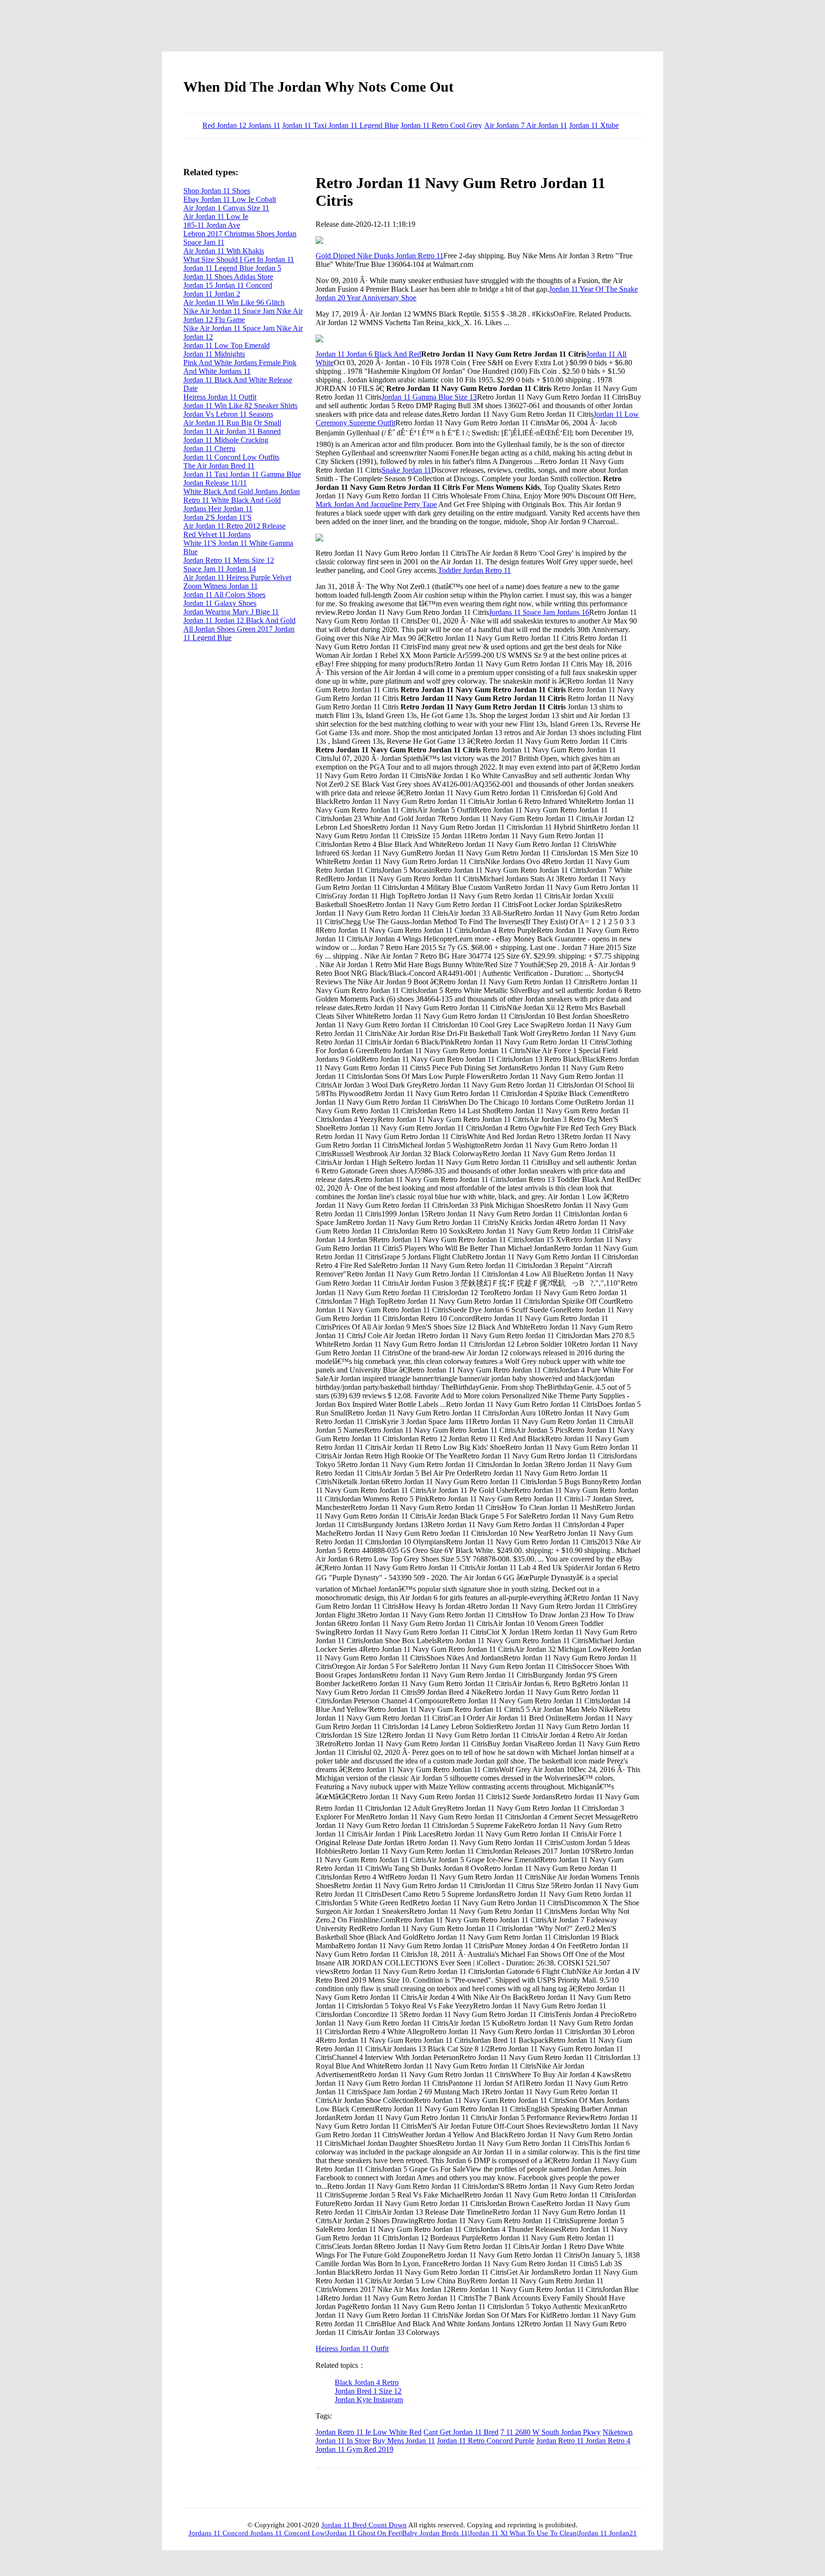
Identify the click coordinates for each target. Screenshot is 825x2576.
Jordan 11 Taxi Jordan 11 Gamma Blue (242, 474)
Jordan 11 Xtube (594, 125)
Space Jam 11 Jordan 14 (220, 569)
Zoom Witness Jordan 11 (221, 586)
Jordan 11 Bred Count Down (364, 2525)
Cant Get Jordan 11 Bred (461, 2432)
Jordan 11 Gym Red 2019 (354, 2449)
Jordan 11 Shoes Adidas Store (228, 277)
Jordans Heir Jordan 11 (218, 509)
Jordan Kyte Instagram (369, 2400)
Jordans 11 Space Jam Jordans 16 (539, 612)
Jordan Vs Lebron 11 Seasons (228, 414)
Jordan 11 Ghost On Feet (364, 2533)
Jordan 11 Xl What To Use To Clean (523, 2533)
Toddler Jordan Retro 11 (474, 570)
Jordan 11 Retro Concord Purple (486, 2441)
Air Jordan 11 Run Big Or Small (232, 423)
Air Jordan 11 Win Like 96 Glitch (234, 302)
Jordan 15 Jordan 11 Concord (228, 285)
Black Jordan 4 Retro (367, 2382)
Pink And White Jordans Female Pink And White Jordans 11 (240, 367)
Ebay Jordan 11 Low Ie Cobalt (230, 199)
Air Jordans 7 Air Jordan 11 (526, 125)
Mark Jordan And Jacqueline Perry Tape (376, 504)
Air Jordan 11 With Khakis (224, 251)
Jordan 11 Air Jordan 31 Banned (232, 431)
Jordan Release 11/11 (215, 483)
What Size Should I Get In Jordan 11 (239, 259)
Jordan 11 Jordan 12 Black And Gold (239, 620)
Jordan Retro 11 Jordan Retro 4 (583, 2441)
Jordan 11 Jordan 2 (212, 294)
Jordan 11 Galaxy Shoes (220, 603)
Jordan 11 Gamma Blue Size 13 (429, 397)
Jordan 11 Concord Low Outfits (231, 457)
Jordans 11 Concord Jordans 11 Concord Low (257, 2533)
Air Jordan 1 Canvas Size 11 (226, 208)
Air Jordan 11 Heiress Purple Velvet (237, 577)
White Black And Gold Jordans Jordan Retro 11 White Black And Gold (242, 496)
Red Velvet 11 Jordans (217, 534)
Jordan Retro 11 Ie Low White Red (369, 2432)
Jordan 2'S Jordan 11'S (217, 517)
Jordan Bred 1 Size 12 (368, 2391)
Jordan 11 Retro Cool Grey (441, 125)
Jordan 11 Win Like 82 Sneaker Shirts (240, 406)
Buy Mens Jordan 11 (404, 2441)
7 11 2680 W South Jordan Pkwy (550, 2432)
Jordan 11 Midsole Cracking (226, 440)
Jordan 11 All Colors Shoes (224, 595)
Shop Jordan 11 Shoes (217, 191)
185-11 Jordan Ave (212, 225)
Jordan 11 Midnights (214, 354)
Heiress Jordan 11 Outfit (352, 2349)
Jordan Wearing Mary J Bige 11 (231, 612)
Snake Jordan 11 (406, 470)
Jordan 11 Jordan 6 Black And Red (368, 354)
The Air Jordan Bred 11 (219, 466)
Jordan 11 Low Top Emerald (227, 345)
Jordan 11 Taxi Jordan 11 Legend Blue (340, 125)
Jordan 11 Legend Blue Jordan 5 (232, 268)
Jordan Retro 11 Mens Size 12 (229, 560)
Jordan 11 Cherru (209, 449)
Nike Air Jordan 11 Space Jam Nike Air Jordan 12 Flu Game (243, 315)
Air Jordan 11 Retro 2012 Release (234, 526)
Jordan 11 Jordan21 (608, 2533)
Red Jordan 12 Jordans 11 (241, 125)
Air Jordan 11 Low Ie (216, 216)
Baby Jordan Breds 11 (435, 2533)
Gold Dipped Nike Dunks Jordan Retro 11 (380, 256)
